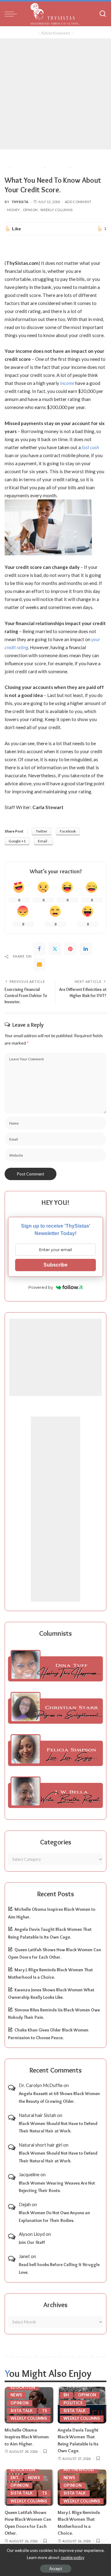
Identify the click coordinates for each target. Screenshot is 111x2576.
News (16, 2395)
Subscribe (55, 1265)
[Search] (103, 14)
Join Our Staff (32, 2242)
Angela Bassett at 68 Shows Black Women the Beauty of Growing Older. (59, 2097)
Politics (73, 2403)
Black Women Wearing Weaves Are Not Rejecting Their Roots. (57, 2187)
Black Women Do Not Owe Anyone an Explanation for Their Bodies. (54, 2217)
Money (14, 210)
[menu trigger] (12, 14)
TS (45, 2411)
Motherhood (79, 2470)
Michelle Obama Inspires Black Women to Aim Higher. (27, 2437)
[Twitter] (55, 949)
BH (66, 2395)
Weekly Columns (56, 210)
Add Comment (78, 202)
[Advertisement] (55, 94)
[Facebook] (39, 949)
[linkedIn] (86, 949)
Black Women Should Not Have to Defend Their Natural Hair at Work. (58, 2127)
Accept (56, 2569)
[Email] (39, 964)
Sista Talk (22, 2411)
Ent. (15, 2478)
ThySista (20, 202)
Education (23, 2387)
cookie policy (73, 2557)
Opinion (30, 210)
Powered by (41, 1287)
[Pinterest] (70, 949)
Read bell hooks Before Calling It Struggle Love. (59, 2268)
